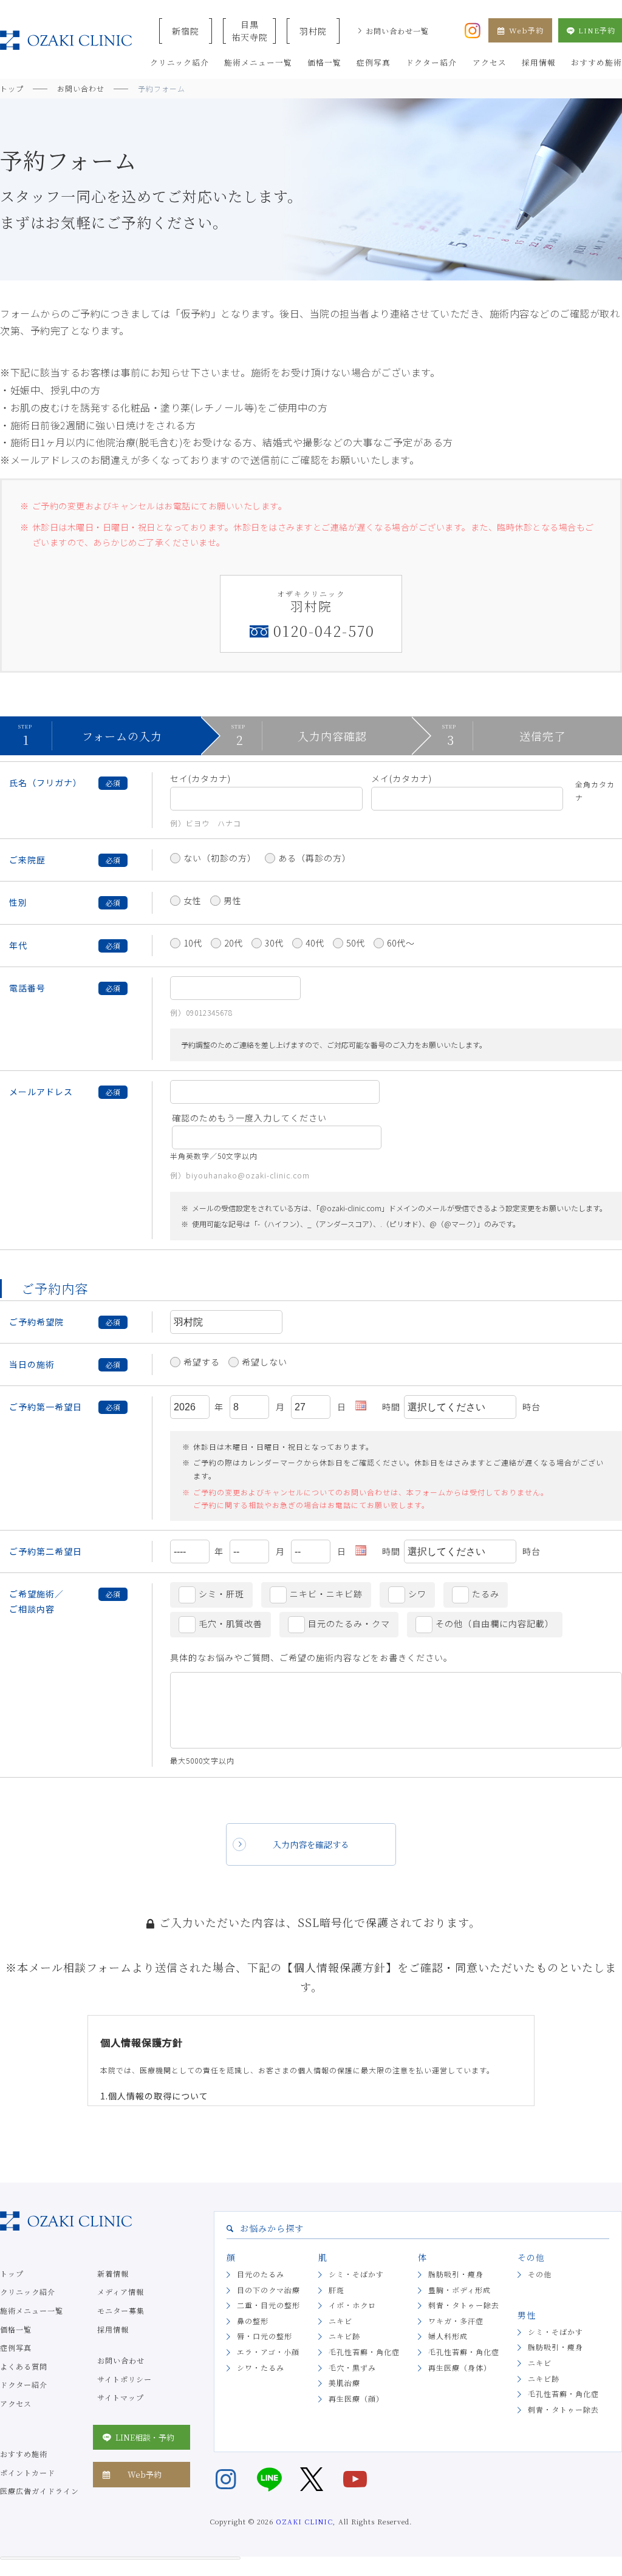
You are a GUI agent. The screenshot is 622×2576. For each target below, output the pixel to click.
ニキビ (340, 2321)
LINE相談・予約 (145, 2437)
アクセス (16, 2403)
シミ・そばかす (356, 2274)
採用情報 (113, 2329)
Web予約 (526, 30)
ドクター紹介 (24, 2384)
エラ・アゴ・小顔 (268, 2352)
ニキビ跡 (344, 2336)
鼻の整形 (253, 2321)
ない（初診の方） (220, 858)
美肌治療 (344, 2383)
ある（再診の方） (315, 858)
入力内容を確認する (311, 1844)
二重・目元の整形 (268, 2305)
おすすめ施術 (24, 2454)
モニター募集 (121, 2310)
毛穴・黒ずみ (352, 2367)
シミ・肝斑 (221, 1594)
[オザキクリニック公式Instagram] (473, 29)
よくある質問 (24, 2366)
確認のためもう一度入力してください (249, 1118)
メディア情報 (121, 2292)
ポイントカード (28, 2472)
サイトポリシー (125, 2379)
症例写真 (16, 2347)
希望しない (265, 1362)
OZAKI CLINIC (304, 2521)
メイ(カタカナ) (402, 778)
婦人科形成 (448, 2336)
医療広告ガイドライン (39, 2491)
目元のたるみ (261, 2274)
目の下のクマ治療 (268, 2290)
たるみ (486, 1594)
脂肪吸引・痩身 (456, 2274)
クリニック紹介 (28, 2292)
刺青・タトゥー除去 (464, 2305)
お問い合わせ (121, 2360)
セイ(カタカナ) (200, 778)
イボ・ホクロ (352, 2305)
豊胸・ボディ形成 (460, 2290)
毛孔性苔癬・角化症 (364, 2352)
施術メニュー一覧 (32, 2310)
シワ (417, 1594)
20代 (234, 943)
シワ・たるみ (261, 2367)
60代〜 (401, 943)
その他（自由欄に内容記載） (495, 1623)
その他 (540, 2274)
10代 (193, 943)
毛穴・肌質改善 (231, 1623)
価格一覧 (16, 2329)
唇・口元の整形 (265, 2336)
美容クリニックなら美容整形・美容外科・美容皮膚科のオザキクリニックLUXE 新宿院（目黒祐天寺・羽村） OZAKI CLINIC (66, 40)
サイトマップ (121, 2397)
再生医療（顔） (356, 2398)
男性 (233, 900)
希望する (202, 1362)
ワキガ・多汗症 (456, 2321)
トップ (12, 2273)
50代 (356, 943)
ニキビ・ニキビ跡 (326, 1594)
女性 (193, 900)
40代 (315, 943)
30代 (274, 943)
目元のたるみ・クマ (349, 1623)
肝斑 (337, 2290)
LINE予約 (597, 30)
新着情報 (113, 2273)
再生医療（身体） (460, 2367)
